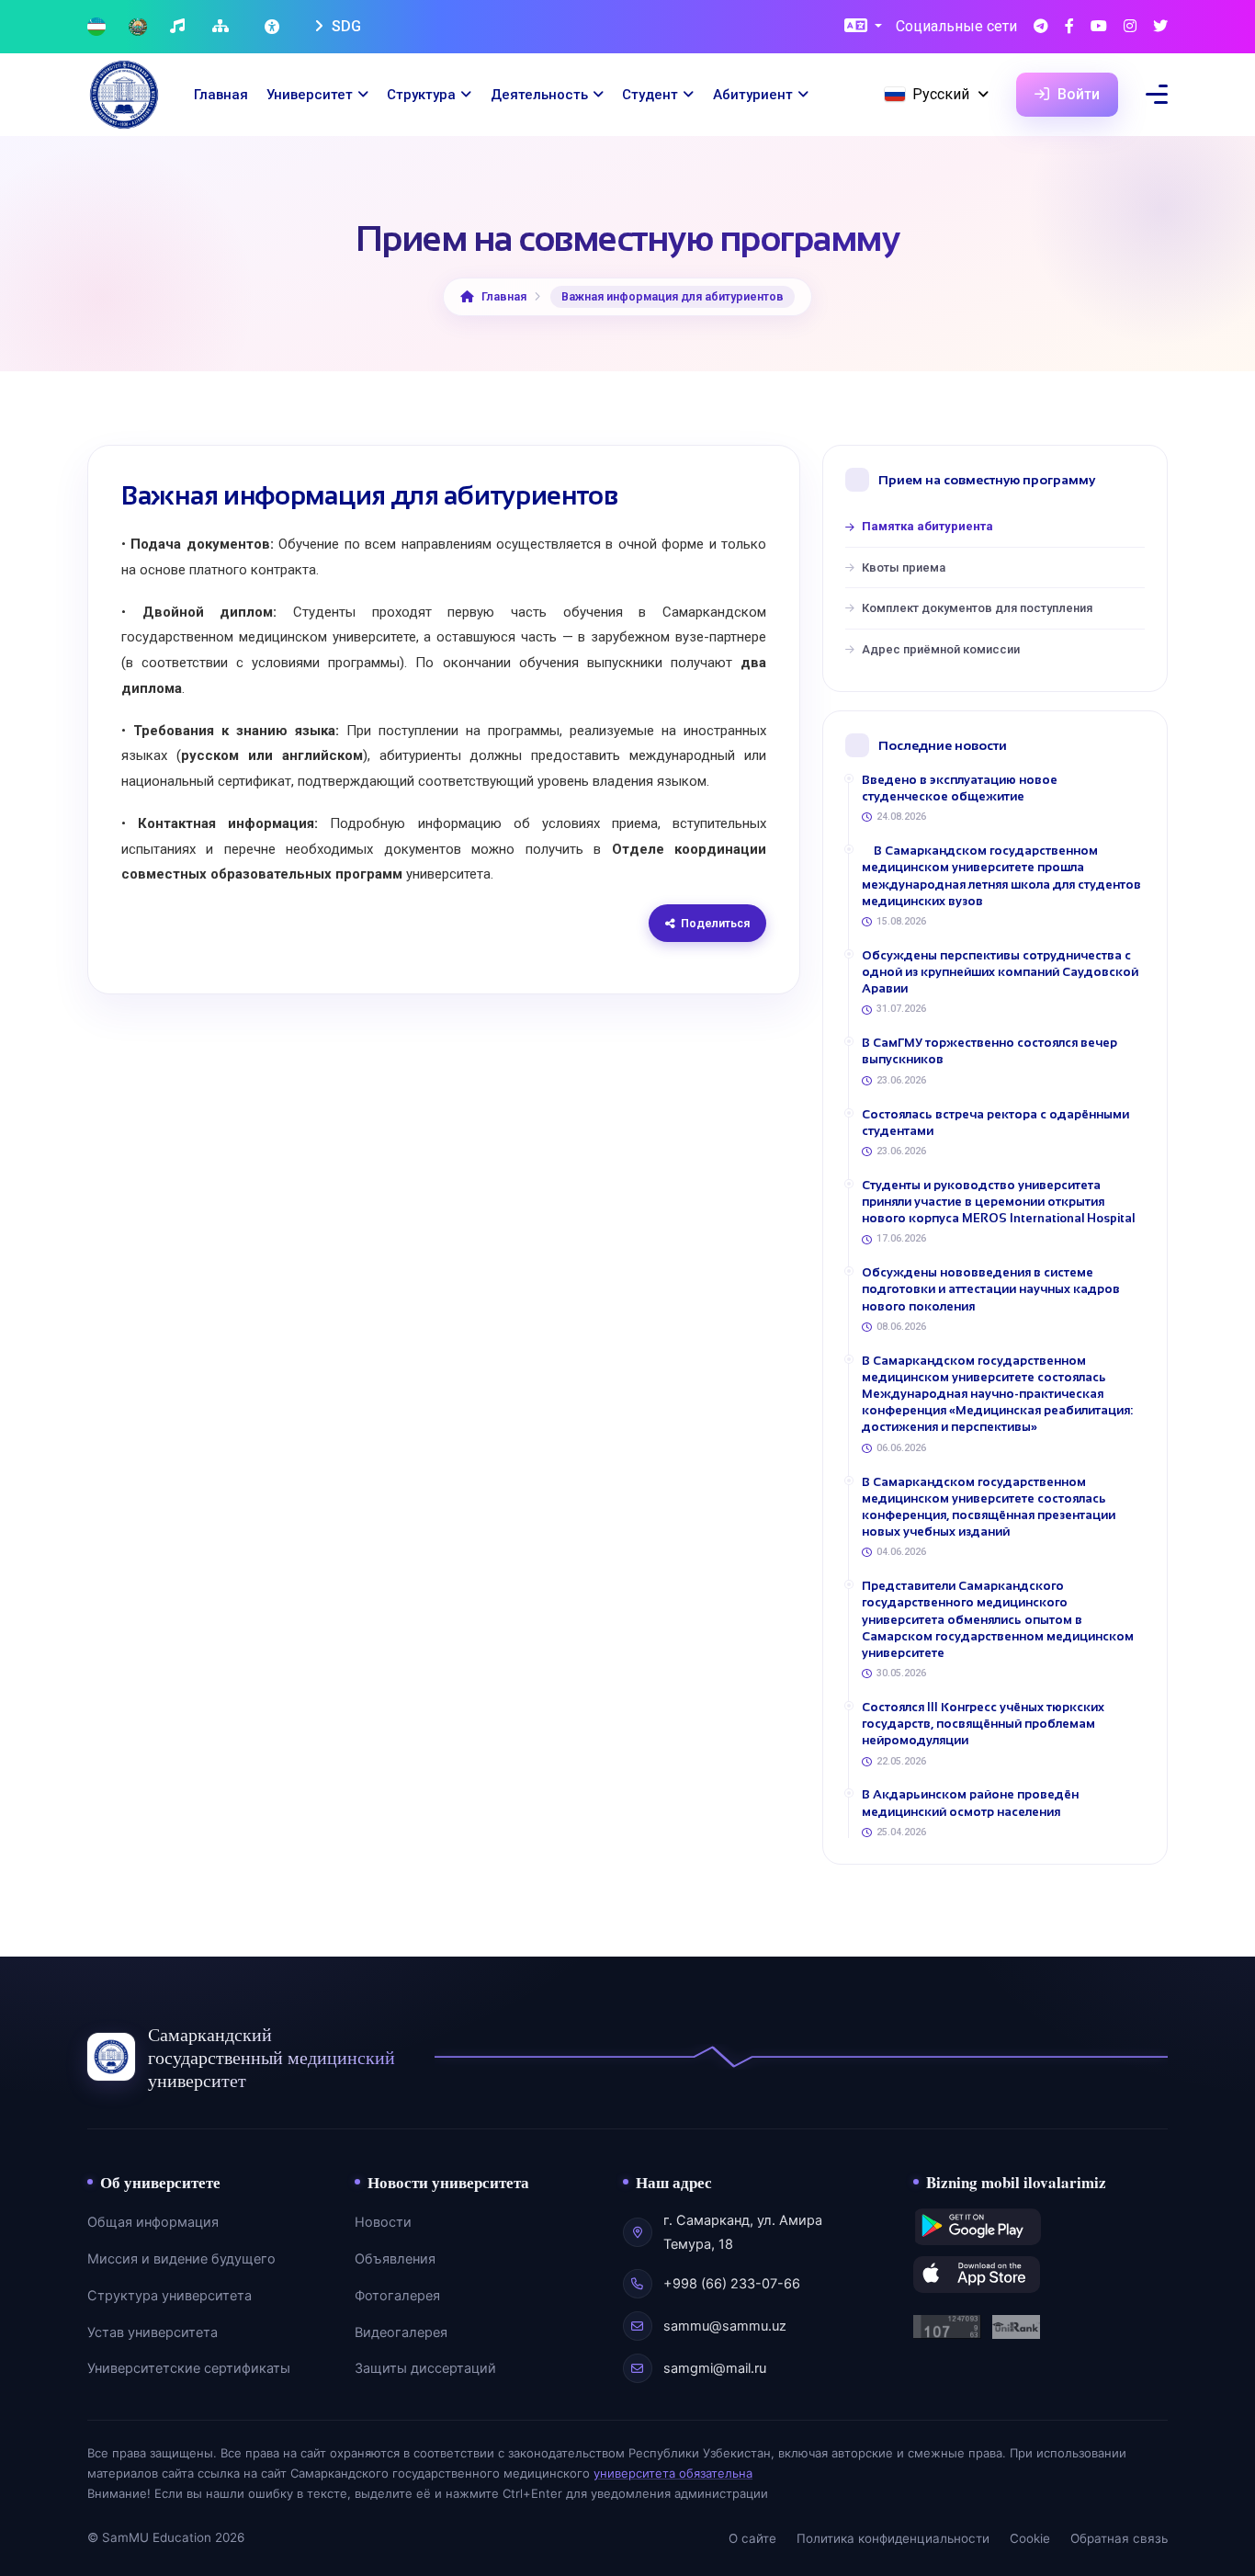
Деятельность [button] (539, 95)
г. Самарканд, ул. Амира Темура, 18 (743, 2232)
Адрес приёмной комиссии (941, 649)
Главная (221, 95)
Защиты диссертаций (425, 2368)
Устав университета (153, 2332)
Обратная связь (1119, 2538)
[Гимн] (180, 27)
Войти (1077, 94)
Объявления (395, 2259)
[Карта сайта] (223, 27)
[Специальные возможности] (274, 27)
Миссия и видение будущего (181, 2259)
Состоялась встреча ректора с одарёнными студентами (995, 1123)
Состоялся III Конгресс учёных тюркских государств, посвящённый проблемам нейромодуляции (983, 1724)
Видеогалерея (401, 2332)
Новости (383, 2222)
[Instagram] (1130, 27)
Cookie (1030, 2538)
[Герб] (138, 27)
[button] (863, 27)
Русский (941, 94)
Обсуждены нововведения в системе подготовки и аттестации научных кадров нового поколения (991, 1289)
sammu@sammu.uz (725, 2326)
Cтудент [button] (650, 95)
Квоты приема (904, 567)
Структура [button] (421, 95)
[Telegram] (1041, 27)
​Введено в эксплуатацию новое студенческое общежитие (960, 788)
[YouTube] (1099, 27)
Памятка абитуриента (927, 526)
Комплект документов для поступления (977, 608)
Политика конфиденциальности (893, 2538)
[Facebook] (1069, 27)
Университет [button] (310, 95)
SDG (345, 26)
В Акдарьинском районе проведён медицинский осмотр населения (970, 1803)
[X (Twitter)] (1160, 27)
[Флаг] (96, 27)
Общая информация (153, 2222)
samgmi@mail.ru (715, 2368)
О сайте (752, 2538)
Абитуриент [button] (753, 95)
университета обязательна (673, 2473)
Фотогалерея (397, 2296)
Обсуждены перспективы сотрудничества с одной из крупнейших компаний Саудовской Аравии (1000, 972)
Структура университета (170, 2296)
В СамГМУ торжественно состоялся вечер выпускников (989, 1051)
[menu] (1157, 94)
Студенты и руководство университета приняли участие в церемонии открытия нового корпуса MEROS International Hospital (998, 1202)
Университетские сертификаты (189, 2368)
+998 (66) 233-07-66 (732, 2284)
